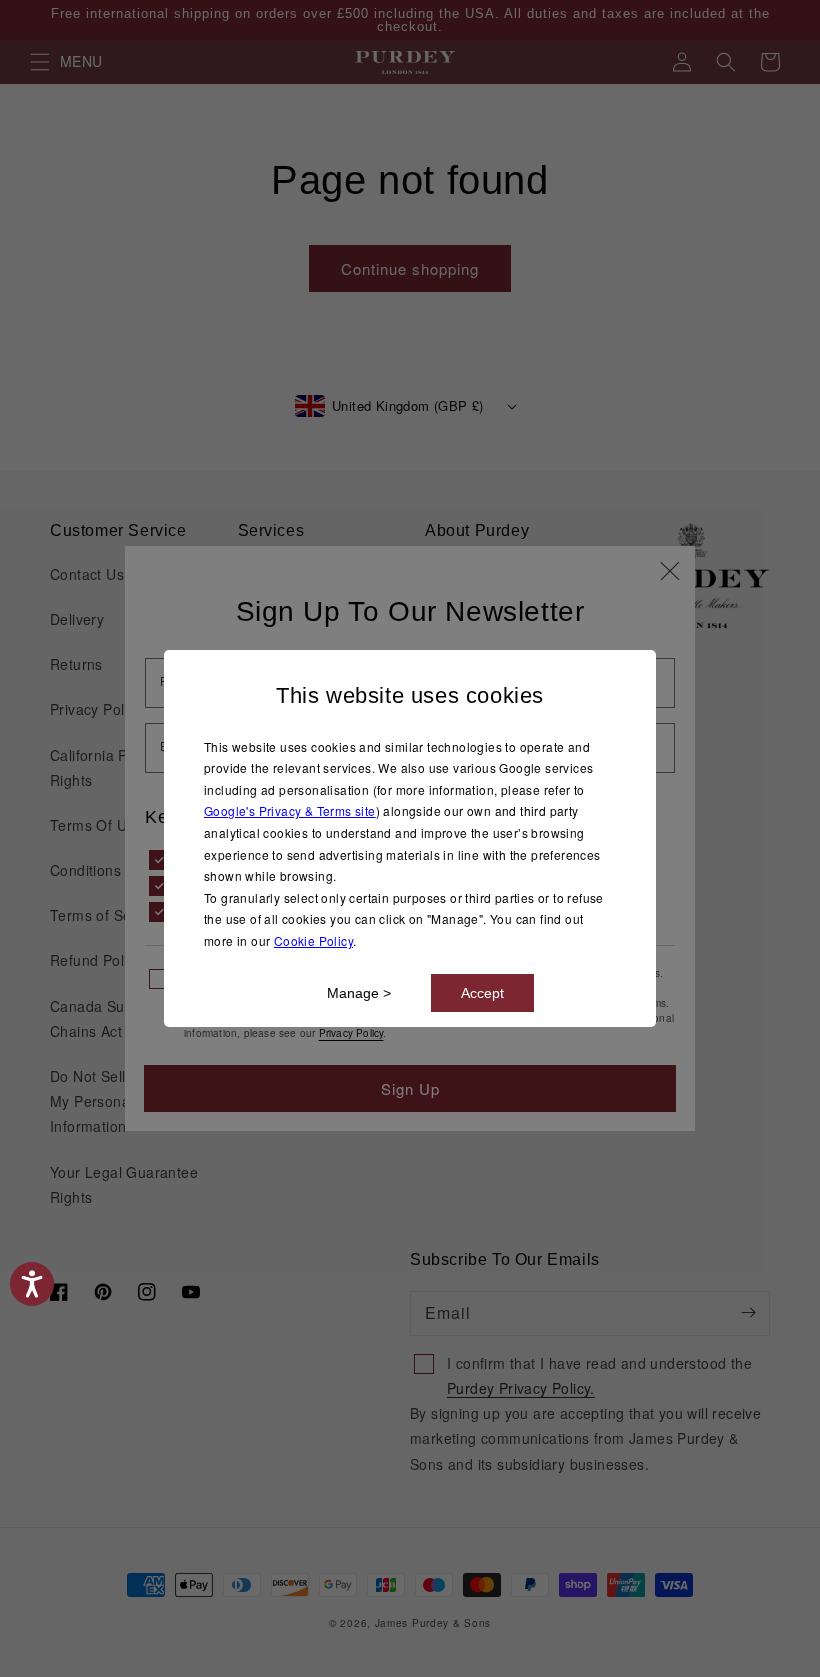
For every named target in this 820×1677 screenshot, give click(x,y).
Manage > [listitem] (359, 993)
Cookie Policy (313, 940)
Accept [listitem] (482, 993)
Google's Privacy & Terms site (290, 810)
